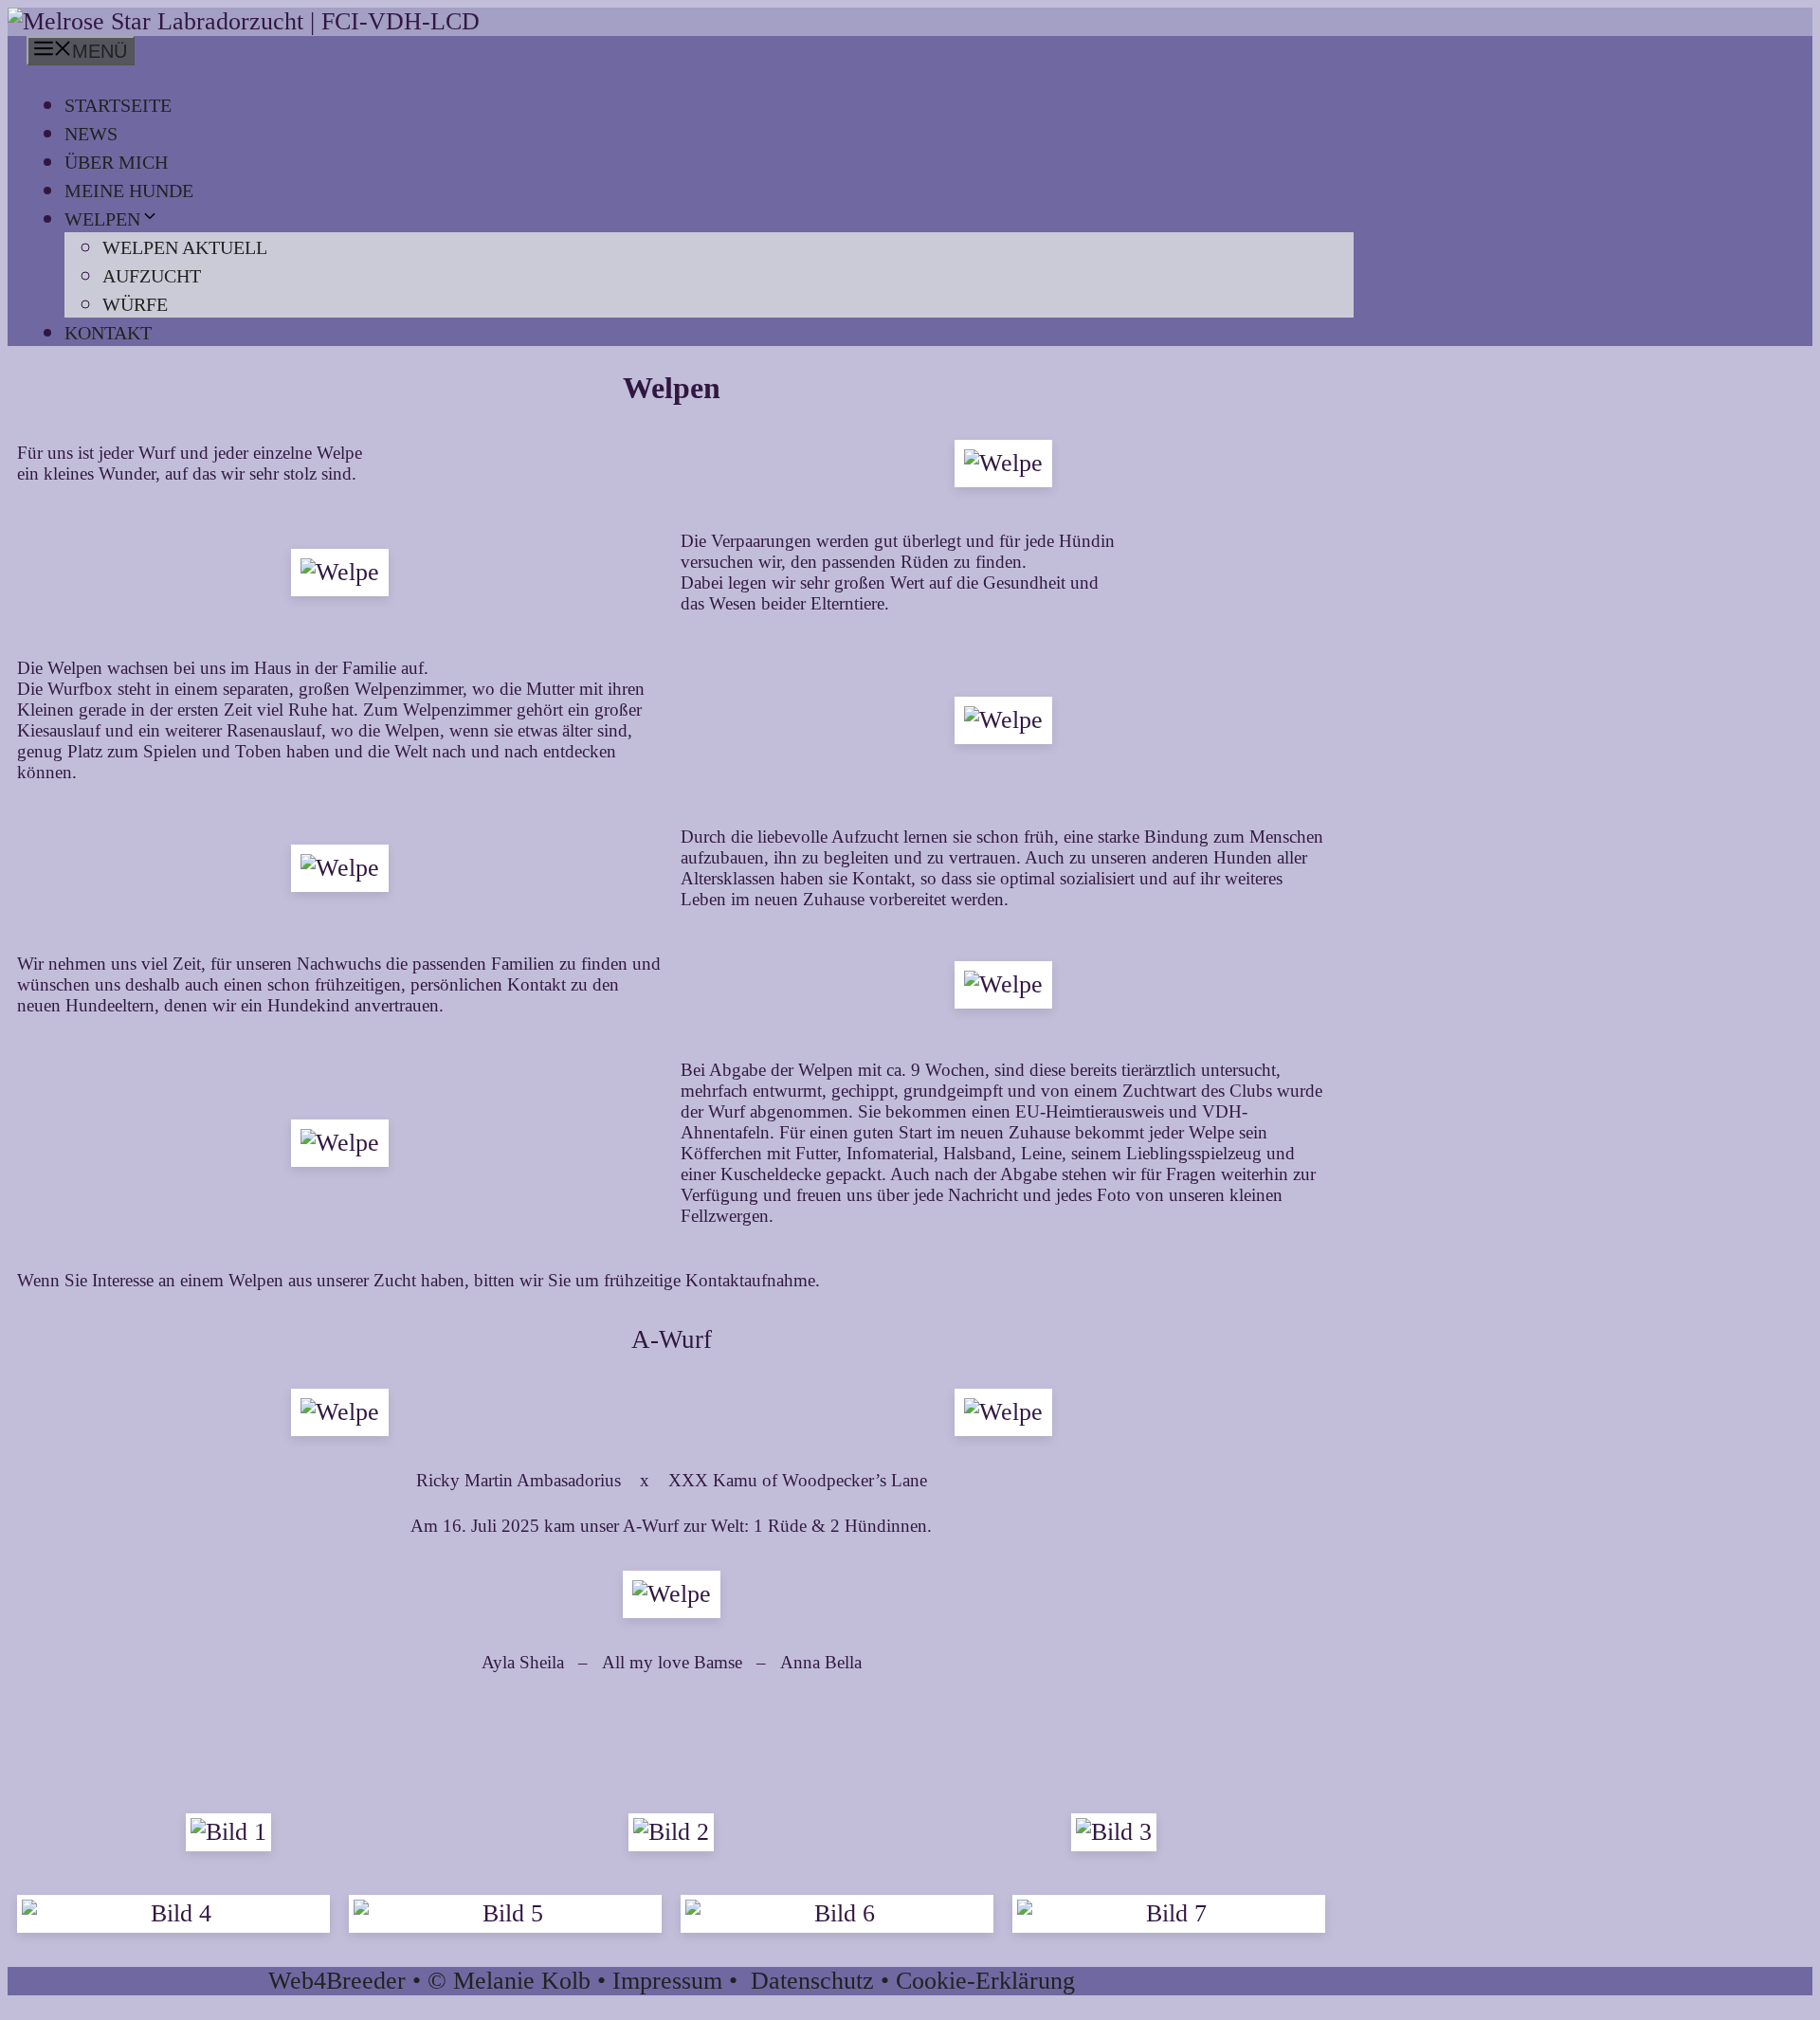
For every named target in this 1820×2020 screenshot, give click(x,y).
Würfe (135, 304)
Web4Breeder (337, 1981)
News (91, 134)
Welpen (102, 219)
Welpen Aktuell (185, 247)
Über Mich (116, 162)
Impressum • (682, 1981)
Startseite (118, 105)
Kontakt (108, 333)
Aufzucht (152, 276)
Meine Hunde (129, 191)
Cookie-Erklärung (985, 1981)
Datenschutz (812, 1981)
